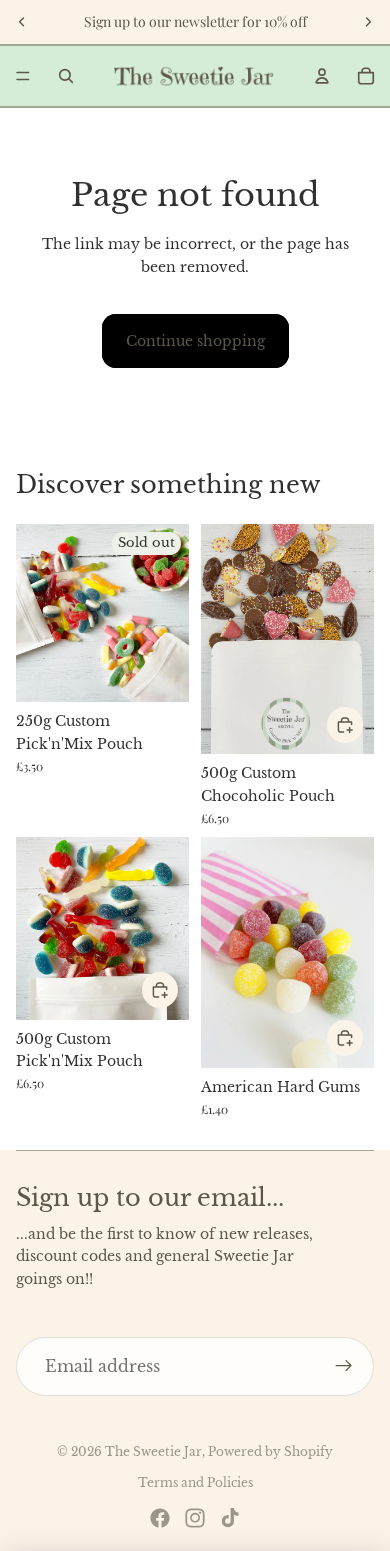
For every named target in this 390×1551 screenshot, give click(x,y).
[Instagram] (195, 1518)
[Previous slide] (22, 22)
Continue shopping (195, 341)
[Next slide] (368, 22)
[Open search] (66, 76)
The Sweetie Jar (153, 1451)
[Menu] (23, 76)
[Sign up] (344, 1367)
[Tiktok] (230, 1518)
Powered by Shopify (270, 1451)
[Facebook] (160, 1518)
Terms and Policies (195, 1482)
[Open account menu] (322, 76)
